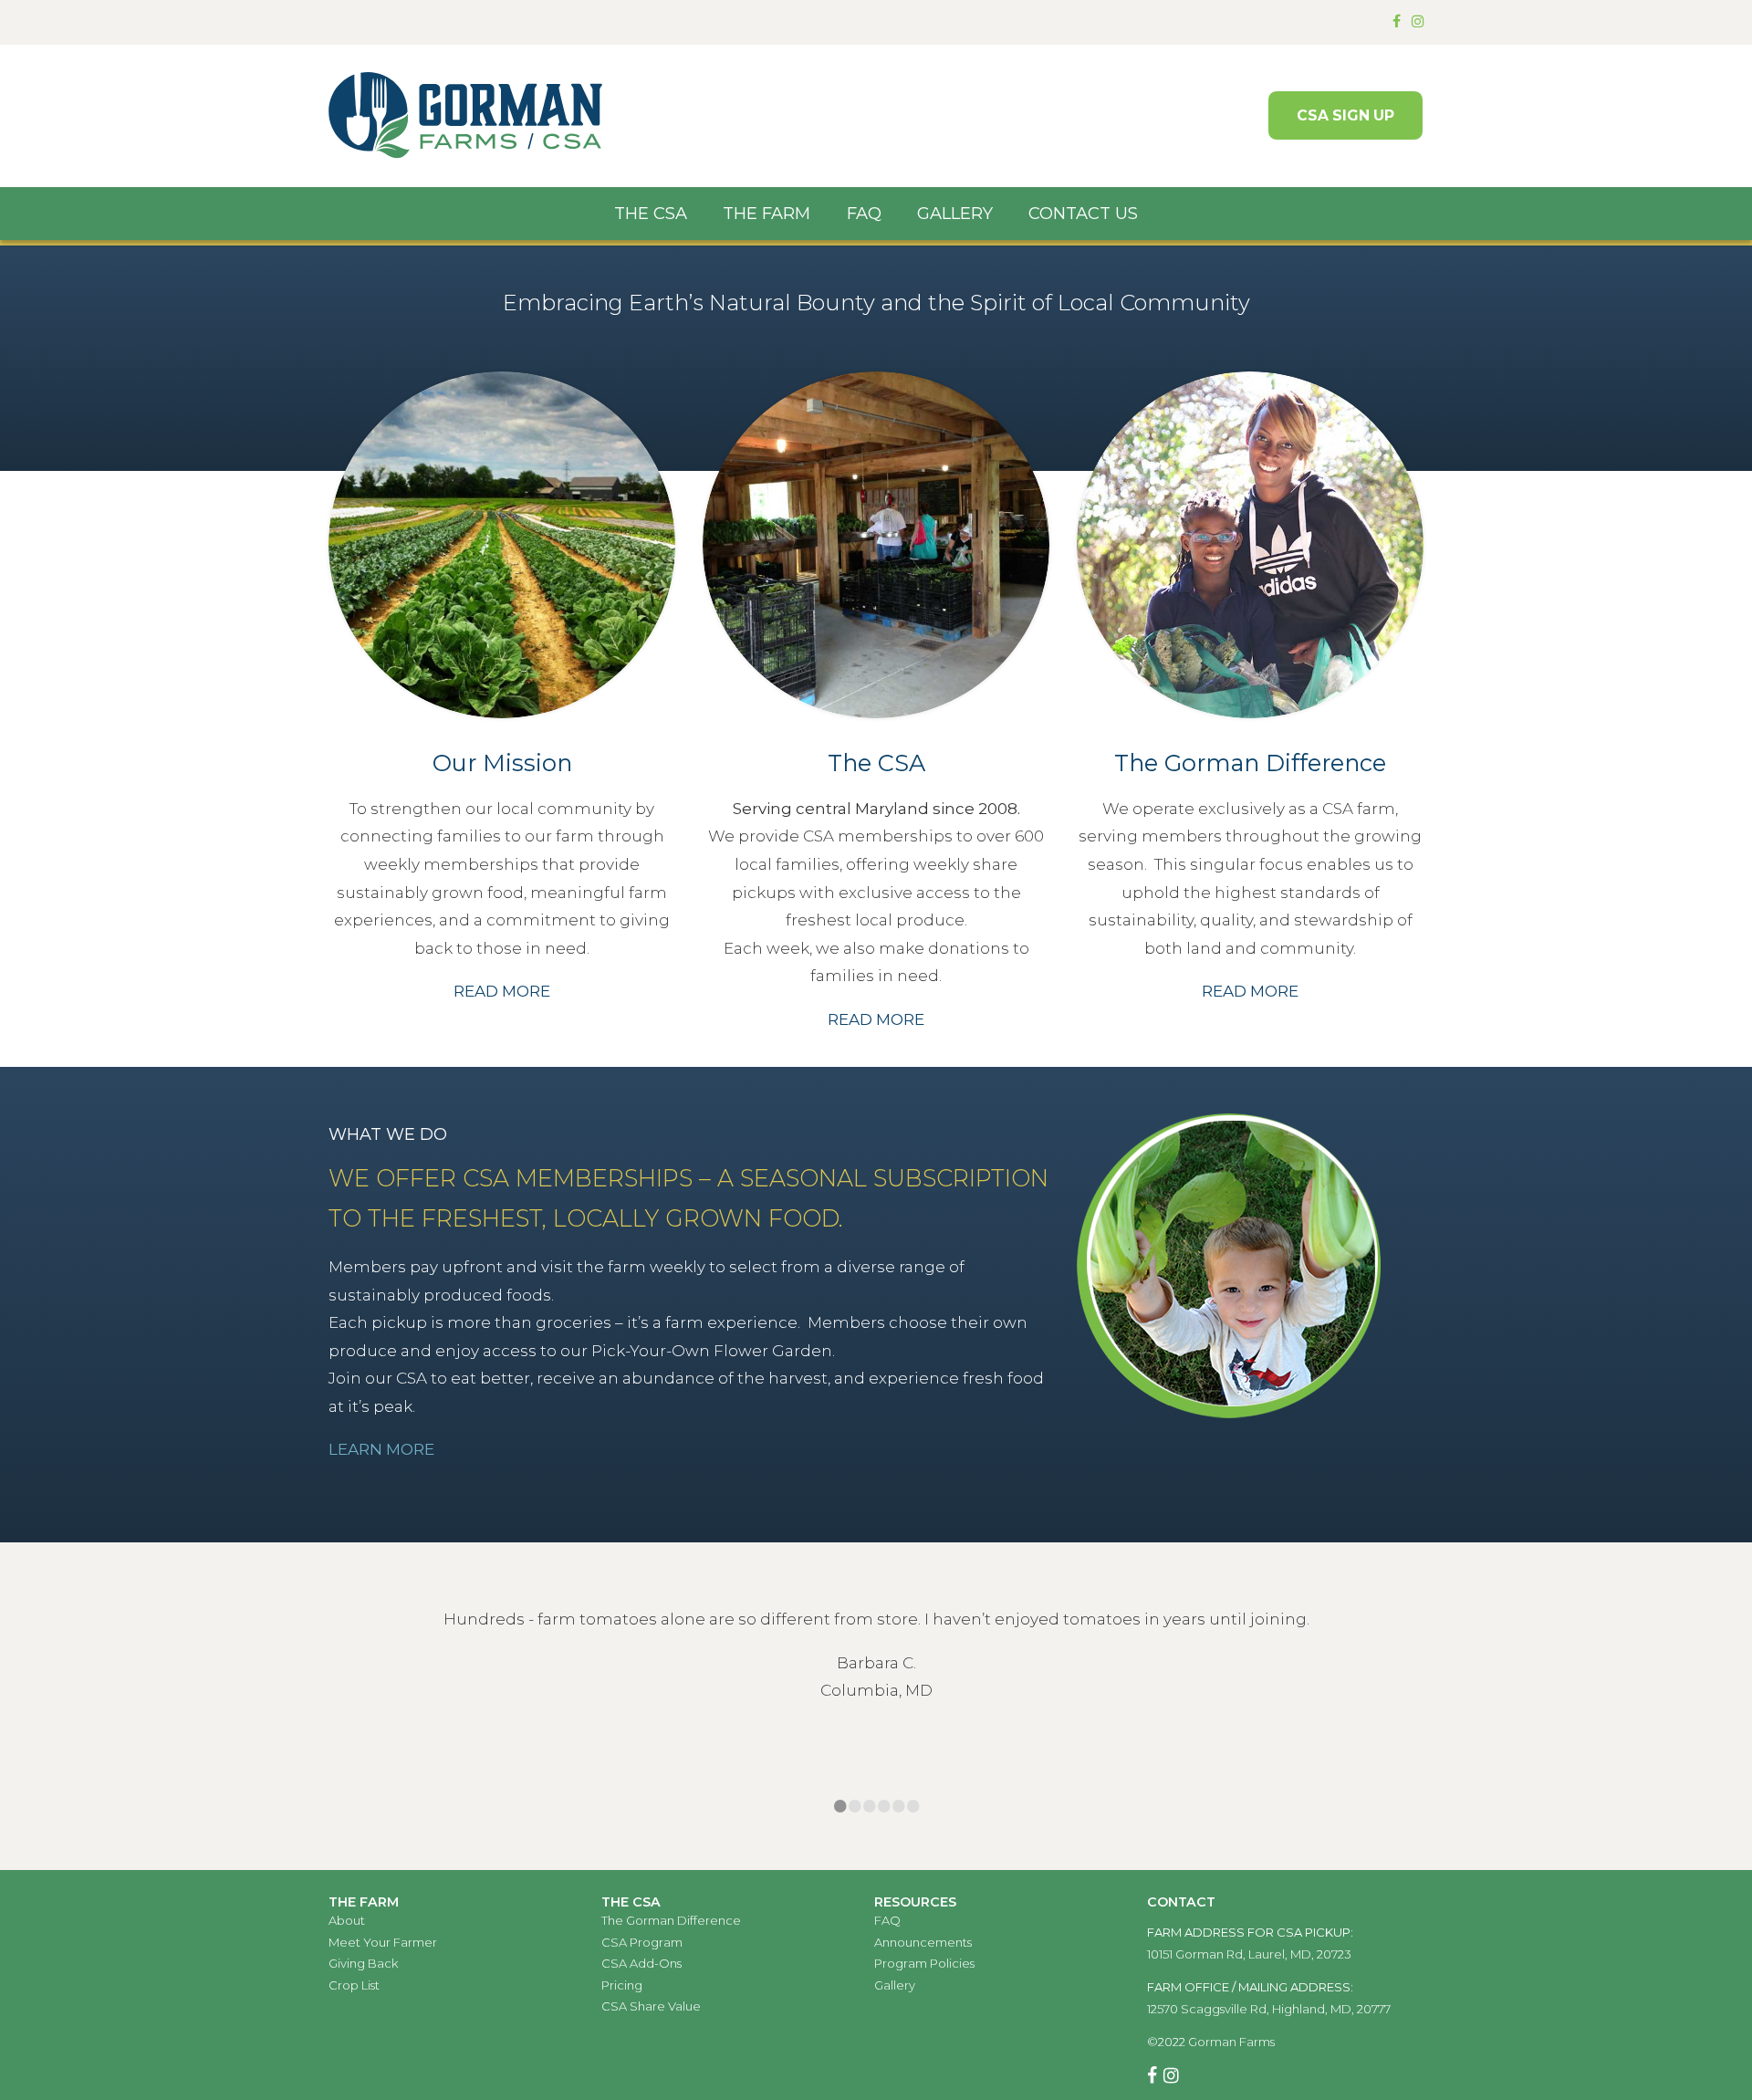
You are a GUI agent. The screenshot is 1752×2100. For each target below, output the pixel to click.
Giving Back (363, 1963)
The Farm (766, 213)
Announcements (923, 1942)
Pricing (622, 1985)
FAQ (864, 213)
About (347, 1920)
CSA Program (642, 1942)
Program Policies (924, 1963)
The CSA (651, 213)
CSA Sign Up (1345, 115)
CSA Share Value (651, 2006)
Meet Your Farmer (383, 1942)
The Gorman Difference (671, 1920)
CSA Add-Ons (641, 1963)
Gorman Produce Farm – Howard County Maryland (465, 116)
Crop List (354, 1985)
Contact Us (1083, 213)
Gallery (955, 213)
